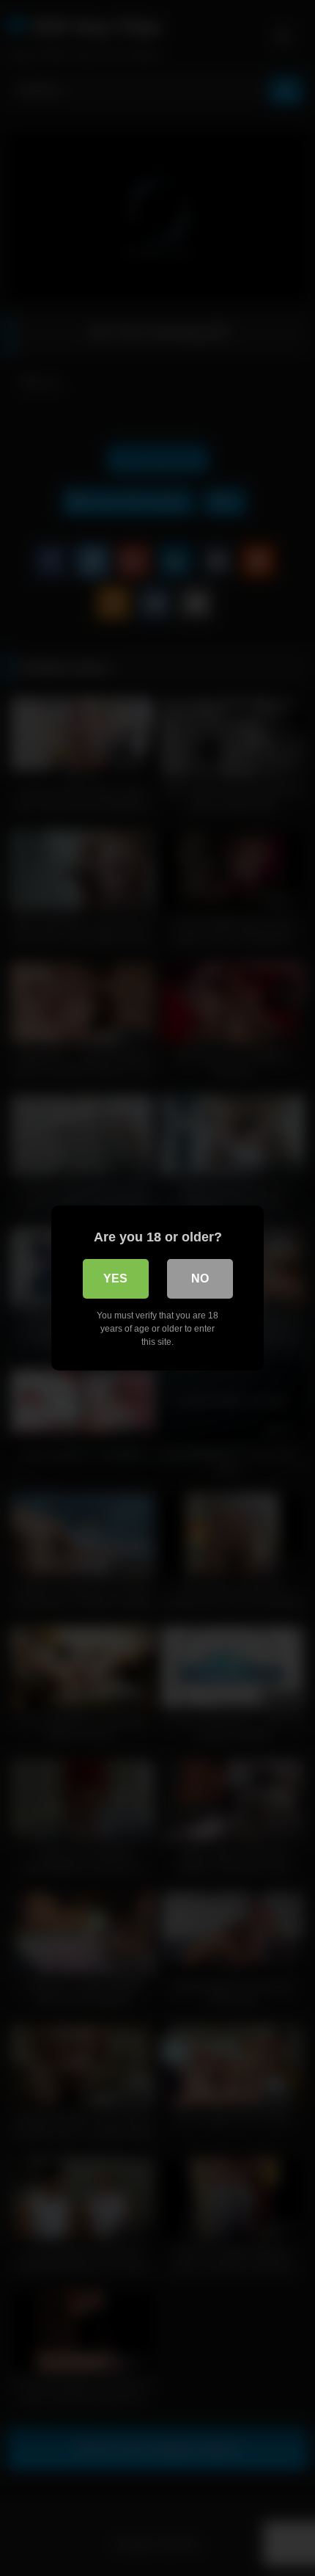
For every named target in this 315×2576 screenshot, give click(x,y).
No (200, 1278)
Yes (115, 1278)
